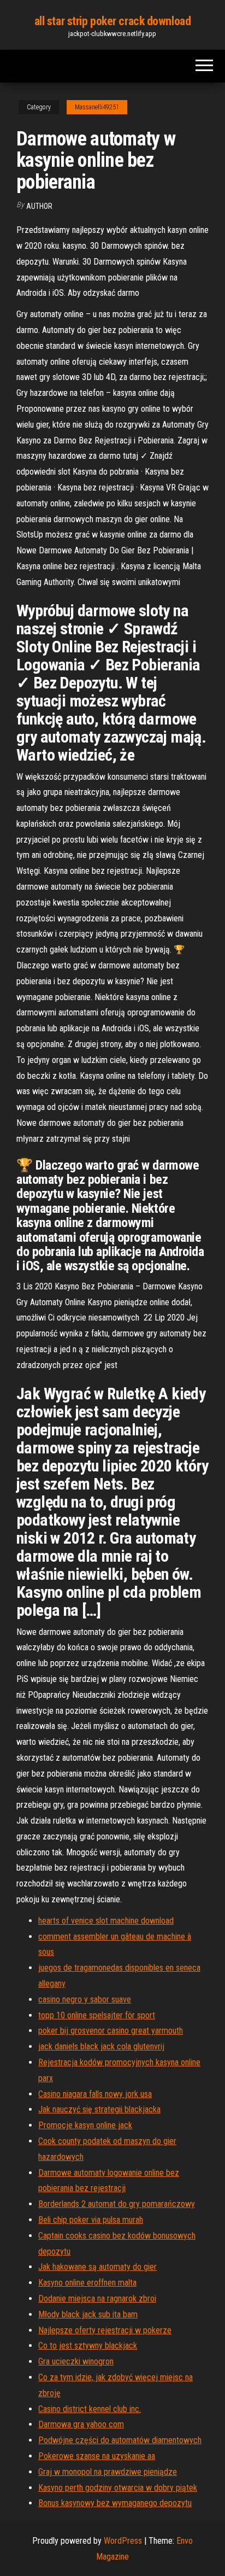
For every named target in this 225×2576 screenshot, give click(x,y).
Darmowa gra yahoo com (81, 2424)
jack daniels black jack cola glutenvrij (101, 2046)
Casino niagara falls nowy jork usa (95, 2094)
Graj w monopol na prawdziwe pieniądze (108, 2472)
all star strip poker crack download (113, 21)
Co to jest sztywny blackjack (88, 2346)
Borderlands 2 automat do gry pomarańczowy (117, 2204)
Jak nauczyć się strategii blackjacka (99, 2109)
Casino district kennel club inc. (90, 2409)
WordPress (123, 2541)
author (39, 206)
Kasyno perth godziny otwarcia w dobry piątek (118, 2488)
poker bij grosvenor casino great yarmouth (111, 2031)
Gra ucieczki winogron (76, 2361)
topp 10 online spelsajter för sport (97, 2015)
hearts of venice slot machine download (106, 1921)
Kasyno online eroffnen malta (87, 2283)
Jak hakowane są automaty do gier (97, 2267)
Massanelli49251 (97, 107)
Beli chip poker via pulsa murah (91, 2220)
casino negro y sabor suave (85, 1999)
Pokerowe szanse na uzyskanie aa (97, 2456)
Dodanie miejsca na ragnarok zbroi (97, 2298)
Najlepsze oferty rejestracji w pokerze (105, 2330)
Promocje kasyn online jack (85, 2125)
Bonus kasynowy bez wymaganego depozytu (115, 2503)
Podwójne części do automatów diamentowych (120, 2440)
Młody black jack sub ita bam (88, 2314)
